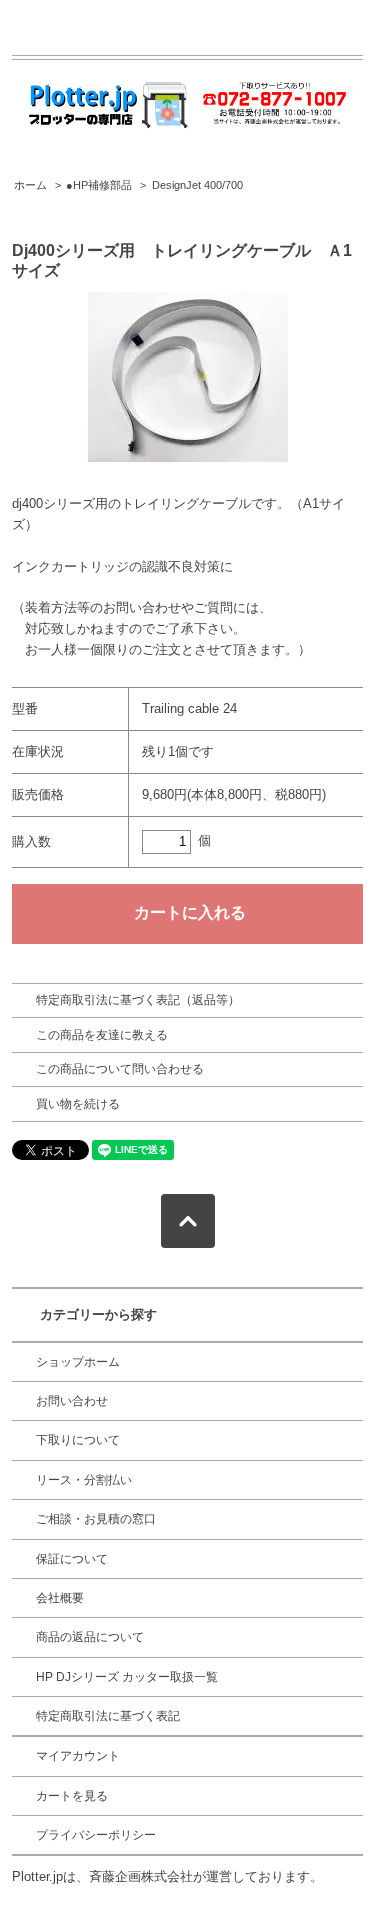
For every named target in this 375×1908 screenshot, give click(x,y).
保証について (72, 1559)
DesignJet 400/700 (197, 185)
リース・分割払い (84, 1480)
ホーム (30, 185)
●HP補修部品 (99, 185)
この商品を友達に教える (102, 1035)
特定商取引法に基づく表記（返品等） (138, 1000)
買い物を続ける (78, 1104)
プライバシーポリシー (96, 1835)
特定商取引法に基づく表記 (108, 1716)
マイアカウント (78, 1756)
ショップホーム (78, 1362)
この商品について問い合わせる (120, 1069)
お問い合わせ (72, 1401)
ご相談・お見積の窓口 (96, 1519)
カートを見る (72, 1796)
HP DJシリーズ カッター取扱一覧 (127, 1677)
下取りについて (78, 1440)
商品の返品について (90, 1637)
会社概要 (60, 1598)
